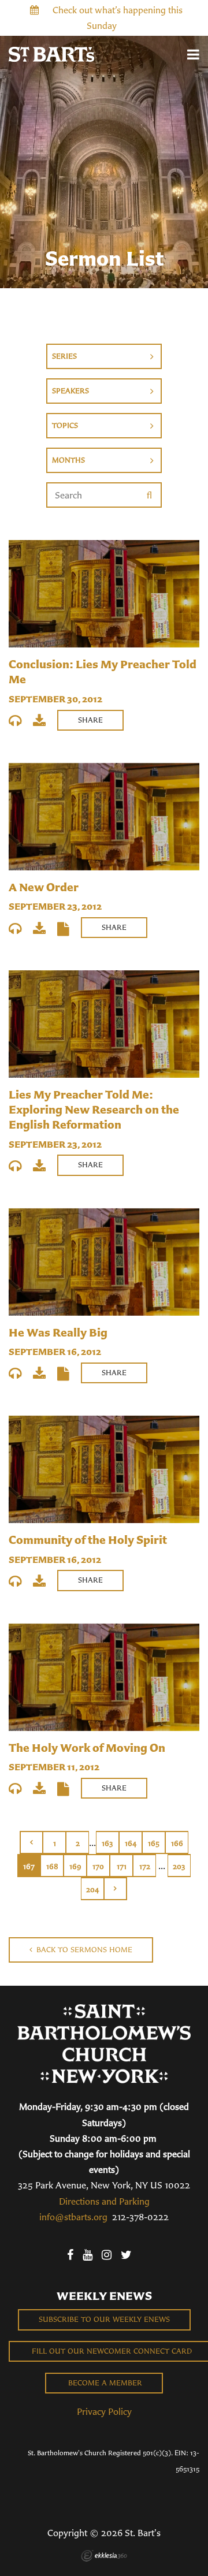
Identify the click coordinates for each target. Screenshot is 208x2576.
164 (131, 1843)
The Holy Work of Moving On (87, 1747)
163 (107, 1843)
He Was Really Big (58, 1332)
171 (122, 1866)
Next (116, 1889)
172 (145, 1866)
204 (92, 1890)
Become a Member (104, 2383)
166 (177, 1843)
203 (179, 1866)
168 (52, 1866)
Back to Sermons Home (83, 1950)
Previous (31, 1842)
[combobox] (104, 356)
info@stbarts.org (73, 2217)
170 (98, 1866)
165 (154, 1843)
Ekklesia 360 (104, 2556)
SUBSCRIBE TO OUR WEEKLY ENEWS (104, 2319)
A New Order (44, 887)
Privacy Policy (104, 2411)
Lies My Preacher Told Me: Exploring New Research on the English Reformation (94, 1109)
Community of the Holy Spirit (88, 1540)
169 (75, 1866)
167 (29, 1866)
